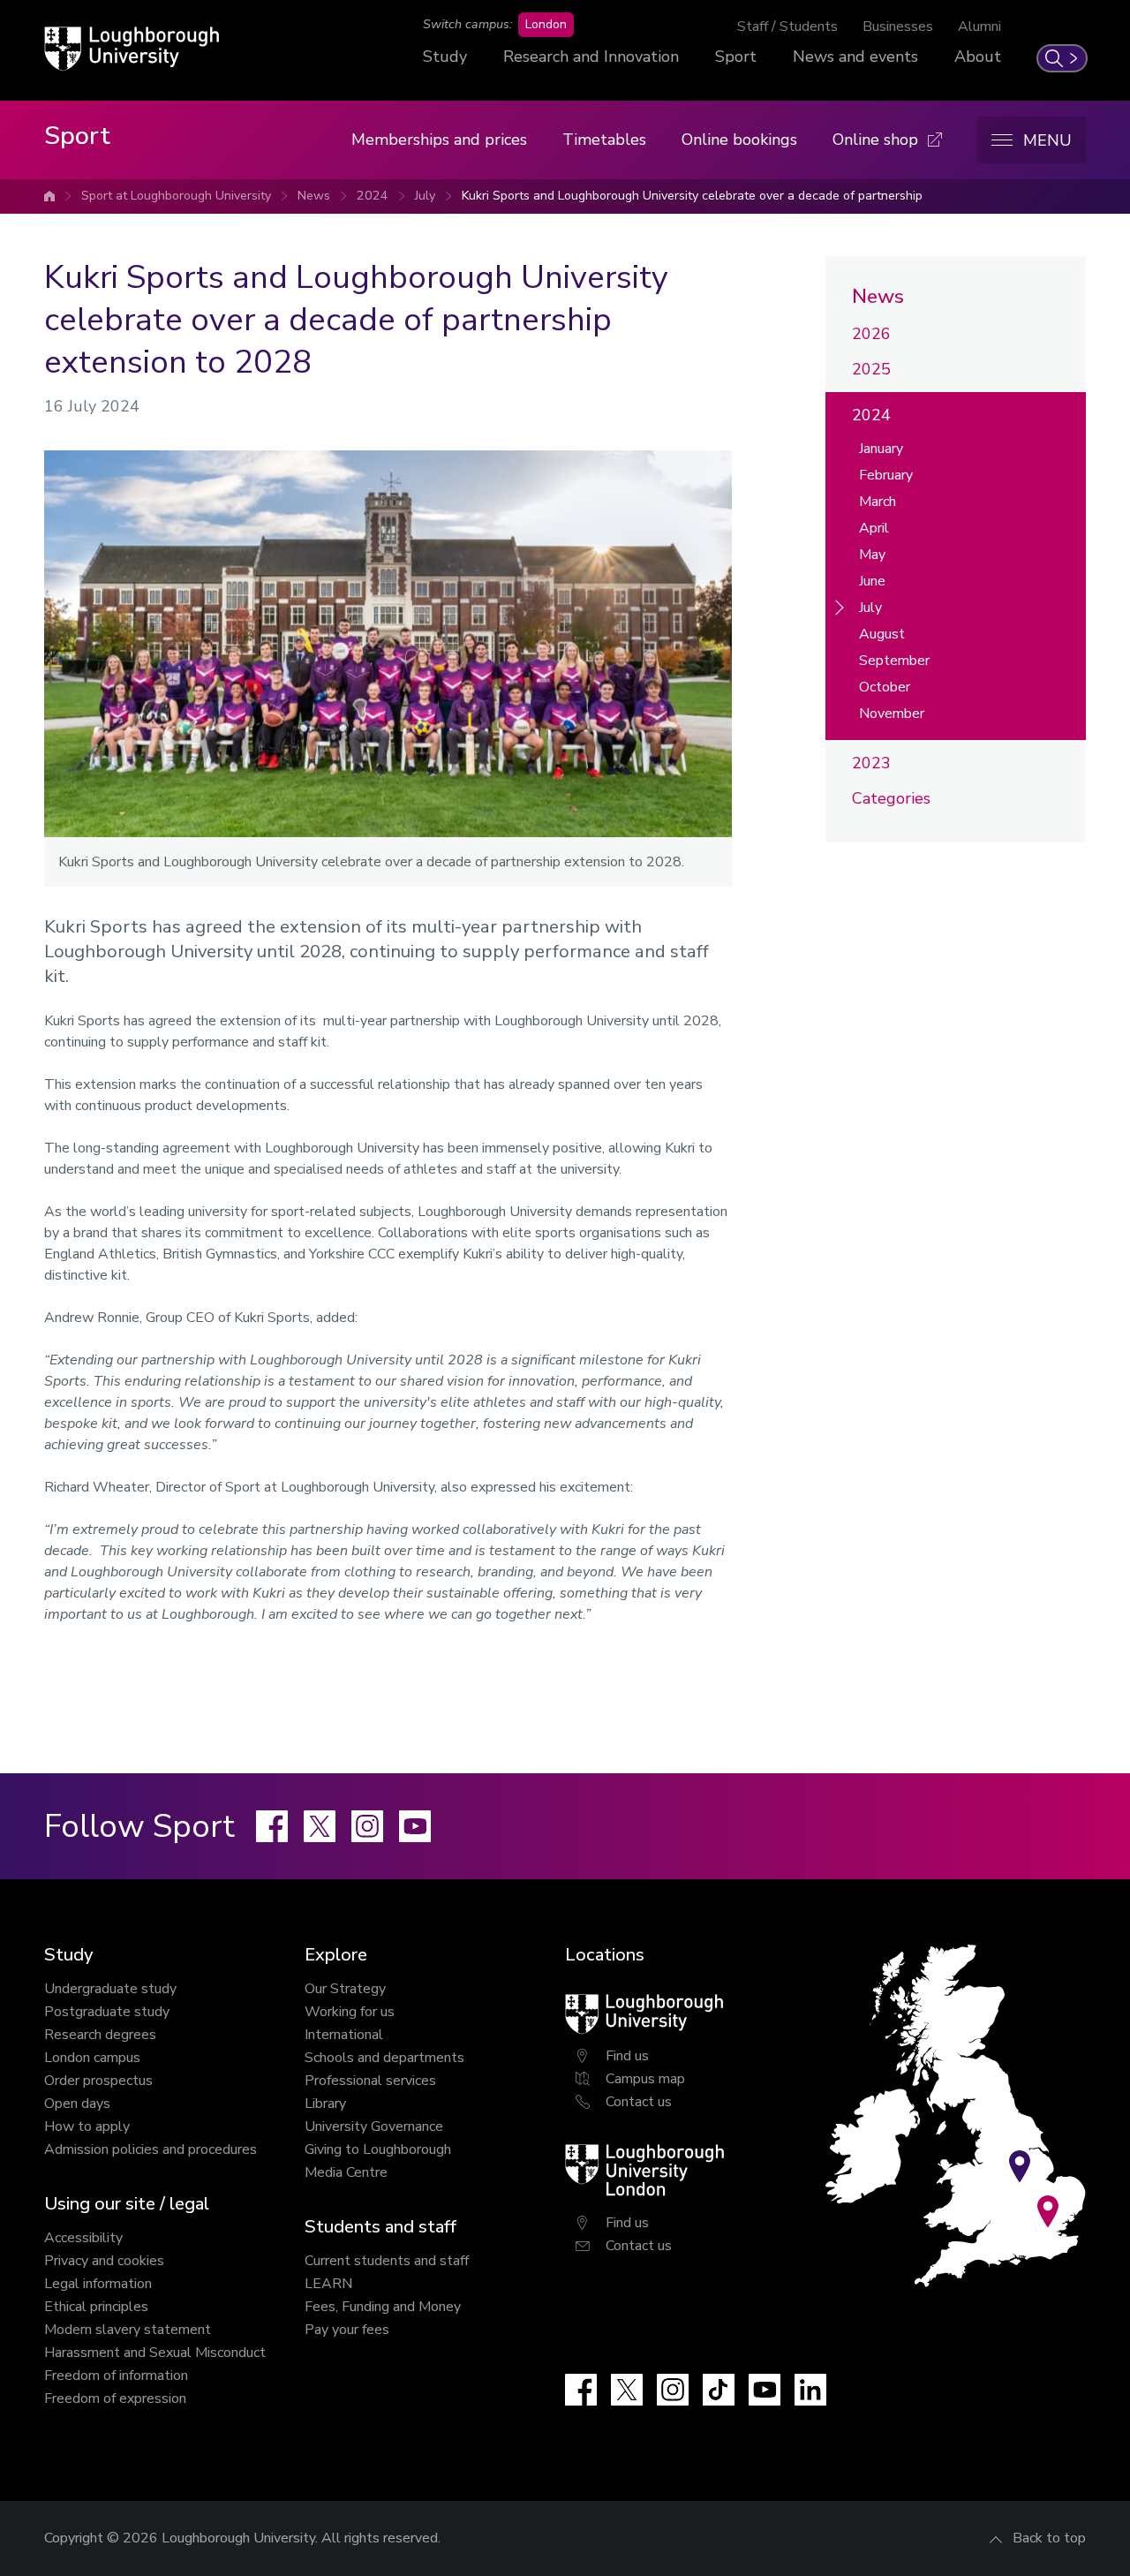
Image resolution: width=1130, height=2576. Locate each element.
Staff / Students (787, 26)
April (874, 528)
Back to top (1049, 2538)
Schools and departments (384, 2058)
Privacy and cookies (104, 2261)
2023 (871, 763)
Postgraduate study (107, 2012)
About (978, 57)
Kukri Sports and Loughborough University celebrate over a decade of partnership (692, 196)
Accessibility (83, 2238)
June (872, 581)
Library (325, 2104)
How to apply (87, 2127)
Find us (627, 2056)
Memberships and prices (439, 140)
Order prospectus (98, 2081)
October (885, 687)
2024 (373, 196)
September (894, 661)
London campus (92, 2058)
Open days (77, 2104)
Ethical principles (96, 2307)
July (425, 196)
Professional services (370, 2081)
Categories (891, 798)
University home (49, 196)
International (344, 2035)
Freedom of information (116, 2376)
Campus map (645, 2079)
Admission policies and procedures (151, 2149)
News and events (855, 57)
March (878, 502)
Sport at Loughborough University (176, 196)
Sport (736, 57)
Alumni (979, 26)
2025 (871, 369)
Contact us (639, 2102)
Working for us (350, 2012)
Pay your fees (347, 2330)
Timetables (604, 140)
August (882, 634)
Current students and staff (387, 2261)
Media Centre (346, 2172)
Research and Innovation (591, 57)
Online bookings (739, 140)
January (881, 449)
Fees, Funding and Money (383, 2307)
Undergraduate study (110, 1989)
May (872, 555)
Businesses (898, 26)
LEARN (328, 2284)
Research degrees (100, 2035)
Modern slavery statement (128, 2330)
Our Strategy (345, 1989)
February (886, 475)
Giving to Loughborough (378, 2149)
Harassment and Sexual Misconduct (155, 2353)
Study (445, 57)
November (892, 714)
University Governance (374, 2127)
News (314, 196)
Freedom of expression (115, 2398)
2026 (871, 334)
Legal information (98, 2284)
